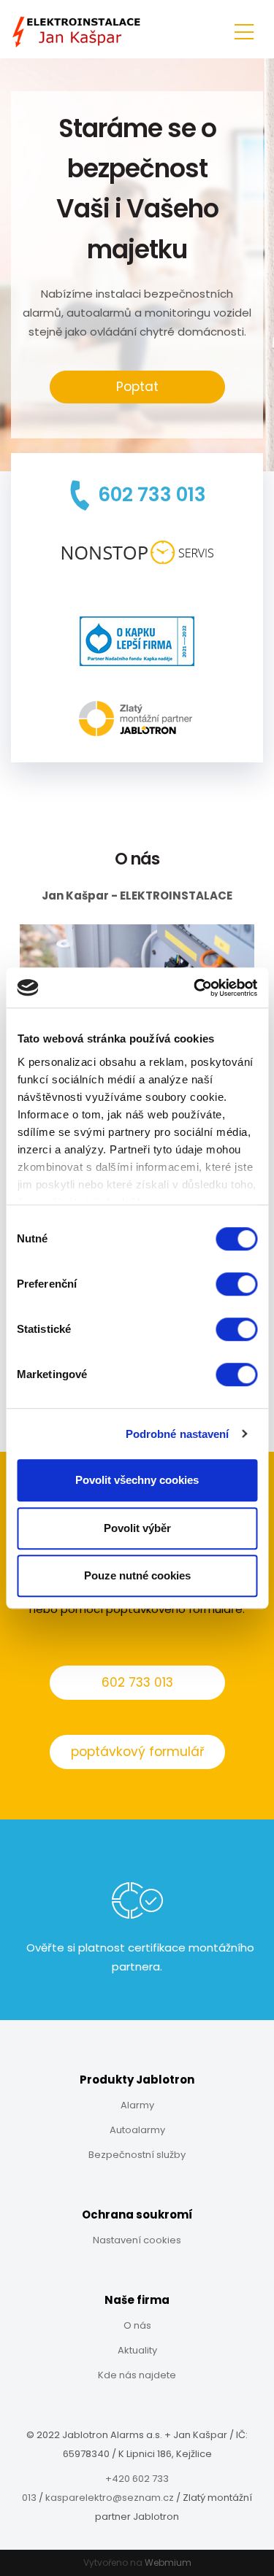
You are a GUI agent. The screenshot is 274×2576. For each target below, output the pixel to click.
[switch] (236, 1284)
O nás (137, 2325)
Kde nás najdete (137, 2375)
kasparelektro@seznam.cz (110, 2498)
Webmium (168, 2563)
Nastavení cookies (137, 2240)
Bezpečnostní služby (137, 2155)
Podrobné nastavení (178, 1434)
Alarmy (137, 2105)
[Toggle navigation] (244, 30)
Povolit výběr (137, 1528)
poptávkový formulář (137, 1752)
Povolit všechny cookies (137, 1480)
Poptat (137, 387)
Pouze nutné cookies (137, 1575)
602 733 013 (137, 1682)
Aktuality (137, 2350)
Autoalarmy (137, 2130)
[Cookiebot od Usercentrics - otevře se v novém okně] (195, 988)
